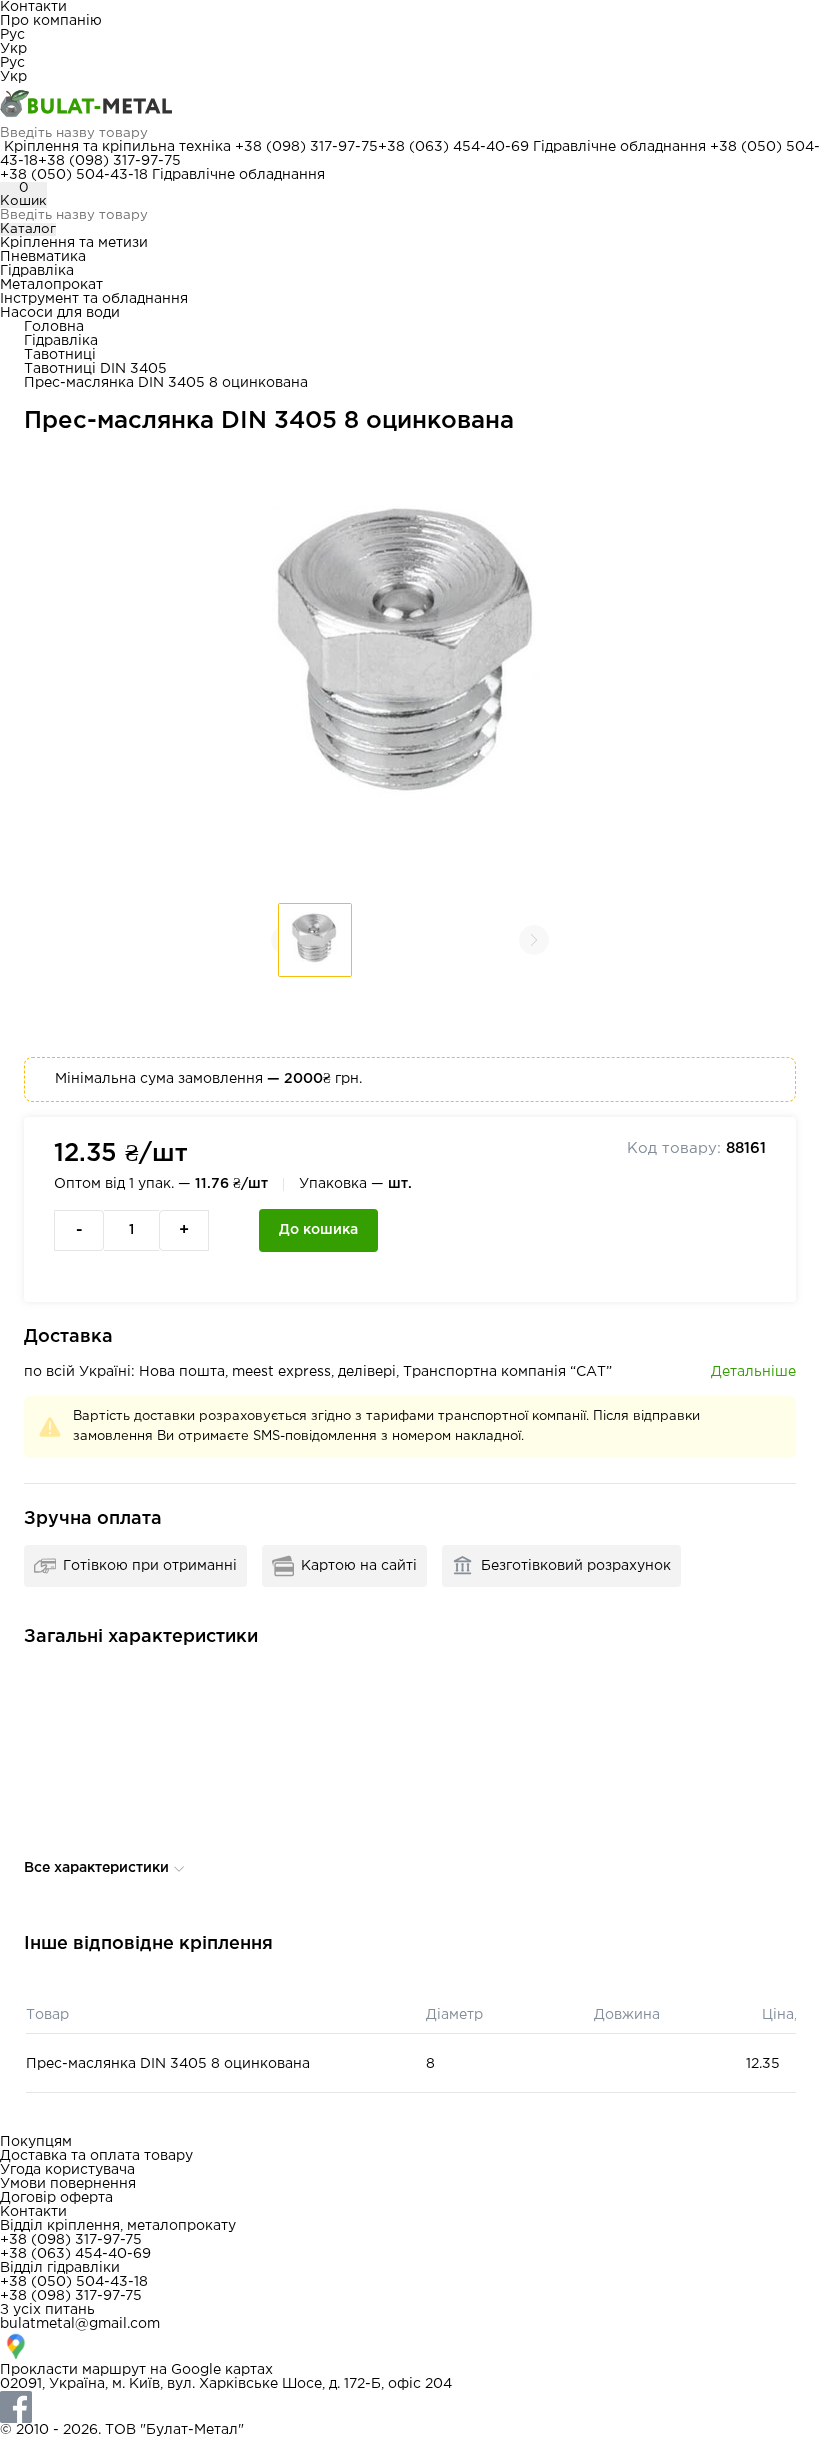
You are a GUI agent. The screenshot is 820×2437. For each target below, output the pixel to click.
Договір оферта (56, 2198)
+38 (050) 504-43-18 (74, 175)
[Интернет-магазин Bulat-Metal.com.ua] (410, 105)
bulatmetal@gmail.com (80, 2324)
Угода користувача (67, 2170)
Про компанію (51, 21)
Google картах (222, 2370)
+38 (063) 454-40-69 (453, 147)
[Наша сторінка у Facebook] (410, 2407)
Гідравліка (37, 271)
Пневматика (43, 257)
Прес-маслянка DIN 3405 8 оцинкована (168, 2064)
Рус (12, 35)
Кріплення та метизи (74, 243)
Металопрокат (51, 285)
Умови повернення (68, 2184)
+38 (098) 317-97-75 (306, 147)
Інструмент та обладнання (94, 299)
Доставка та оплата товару (96, 2156)
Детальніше (753, 1372)
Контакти (33, 7)
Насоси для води (60, 313)
